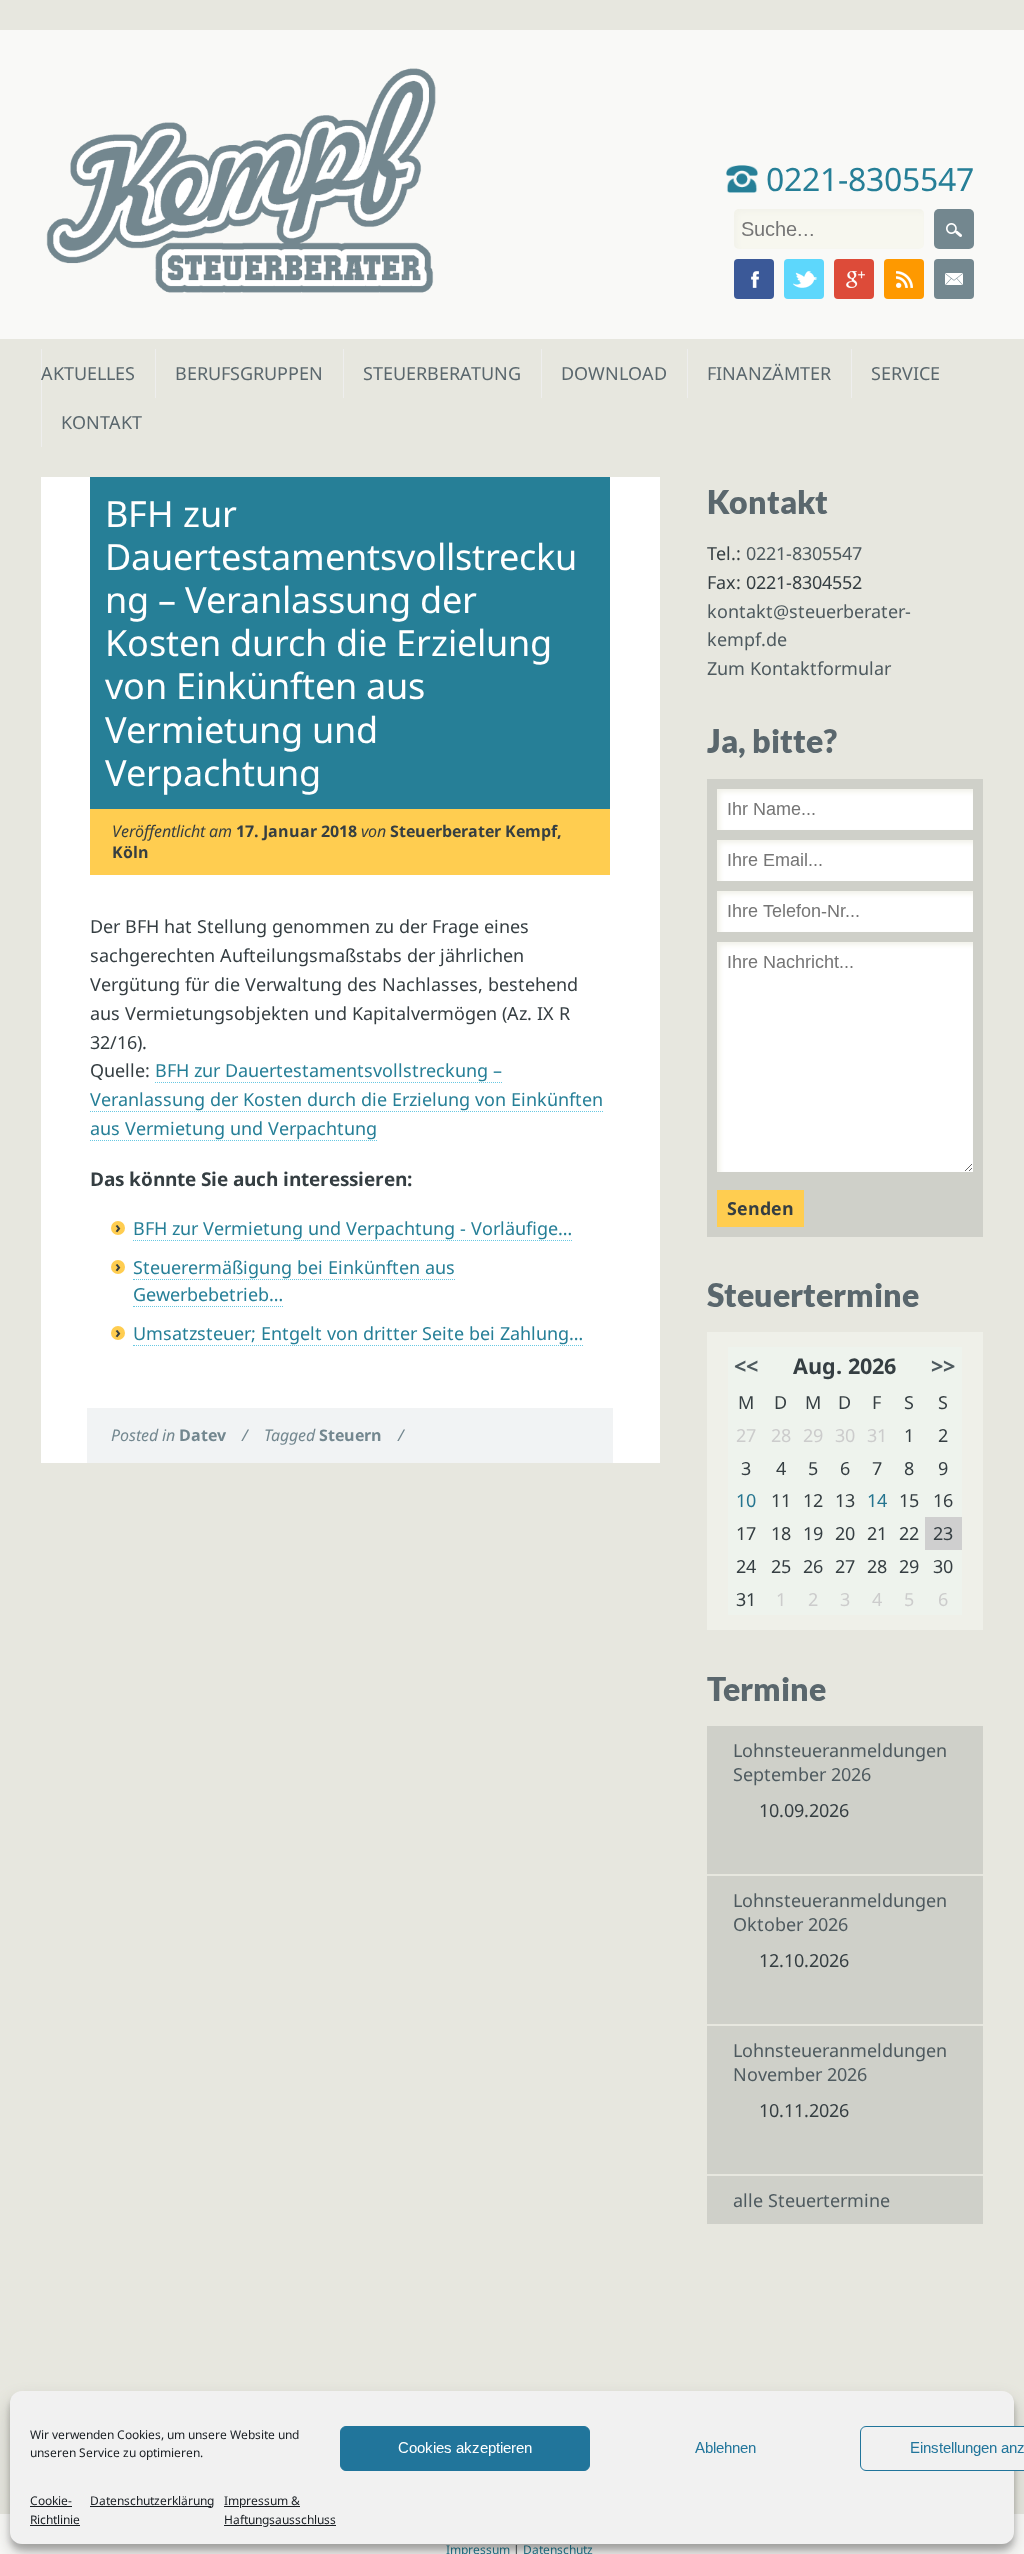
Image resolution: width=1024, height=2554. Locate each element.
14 (877, 1500)
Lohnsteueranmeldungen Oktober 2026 (840, 1912)
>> (943, 1365)
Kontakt (99, 422)
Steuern (350, 1435)
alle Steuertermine (811, 2200)
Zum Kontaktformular (799, 668)
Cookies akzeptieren (465, 2447)
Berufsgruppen (240, 373)
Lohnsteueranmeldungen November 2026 (840, 2062)
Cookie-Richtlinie (55, 2510)
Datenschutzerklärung (152, 2500)
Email (954, 279)
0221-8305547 (866, 178)
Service (904, 373)
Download (609, 373)
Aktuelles (86, 373)
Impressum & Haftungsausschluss (280, 2510)
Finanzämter (762, 373)
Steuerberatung (432, 373)
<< (746, 1365)
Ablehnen (725, 2447)
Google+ (854, 279)
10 (746, 1500)
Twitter (804, 279)
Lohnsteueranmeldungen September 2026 (840, 1762)
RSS (904, 279)
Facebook (754, 279)
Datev (202, 1435)
